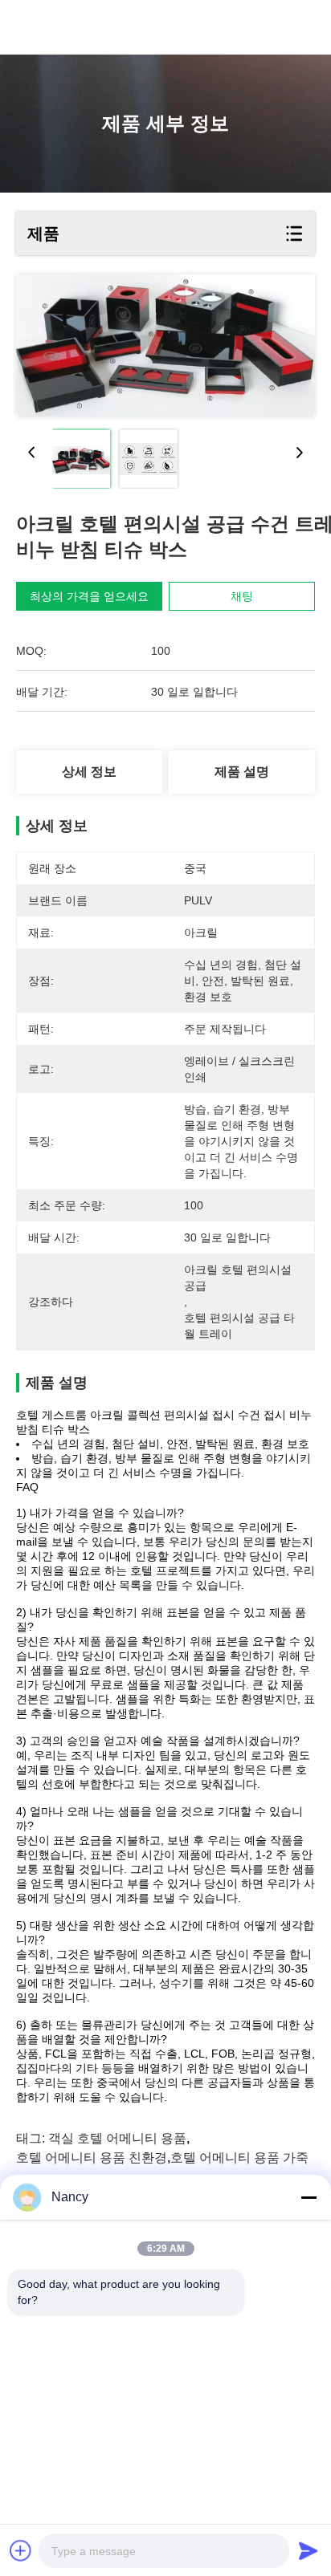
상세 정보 (89, 772)
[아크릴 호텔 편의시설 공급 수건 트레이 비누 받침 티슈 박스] (165, 345)
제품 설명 (242, 772)
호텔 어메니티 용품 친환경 (92, 2158)
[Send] (309, 2550)
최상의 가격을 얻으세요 (89, 596)
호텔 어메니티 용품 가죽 (239, 2158)
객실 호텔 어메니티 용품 (117, 2138)
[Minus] (309, 2197)
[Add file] (21, 2550)
